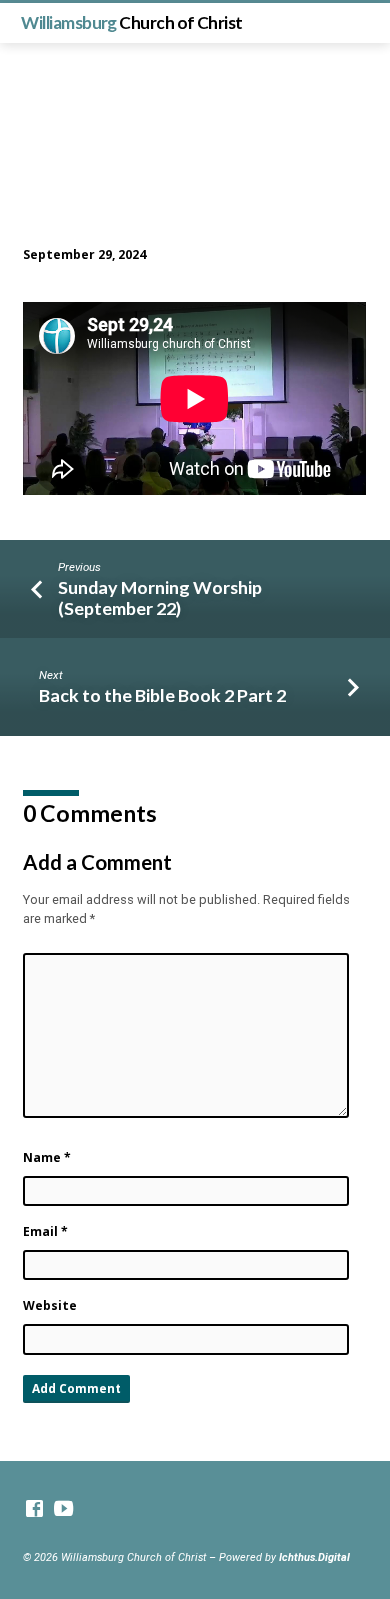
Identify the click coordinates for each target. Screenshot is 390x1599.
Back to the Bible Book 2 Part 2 (162, 695)
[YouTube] (63, 1509)
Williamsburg (131, 22)
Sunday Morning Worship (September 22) (160, 597)
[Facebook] (34, 1509)
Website (50, 1305)
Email (45, 1231)
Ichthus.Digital (314, 1557)
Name (47, 1157)
